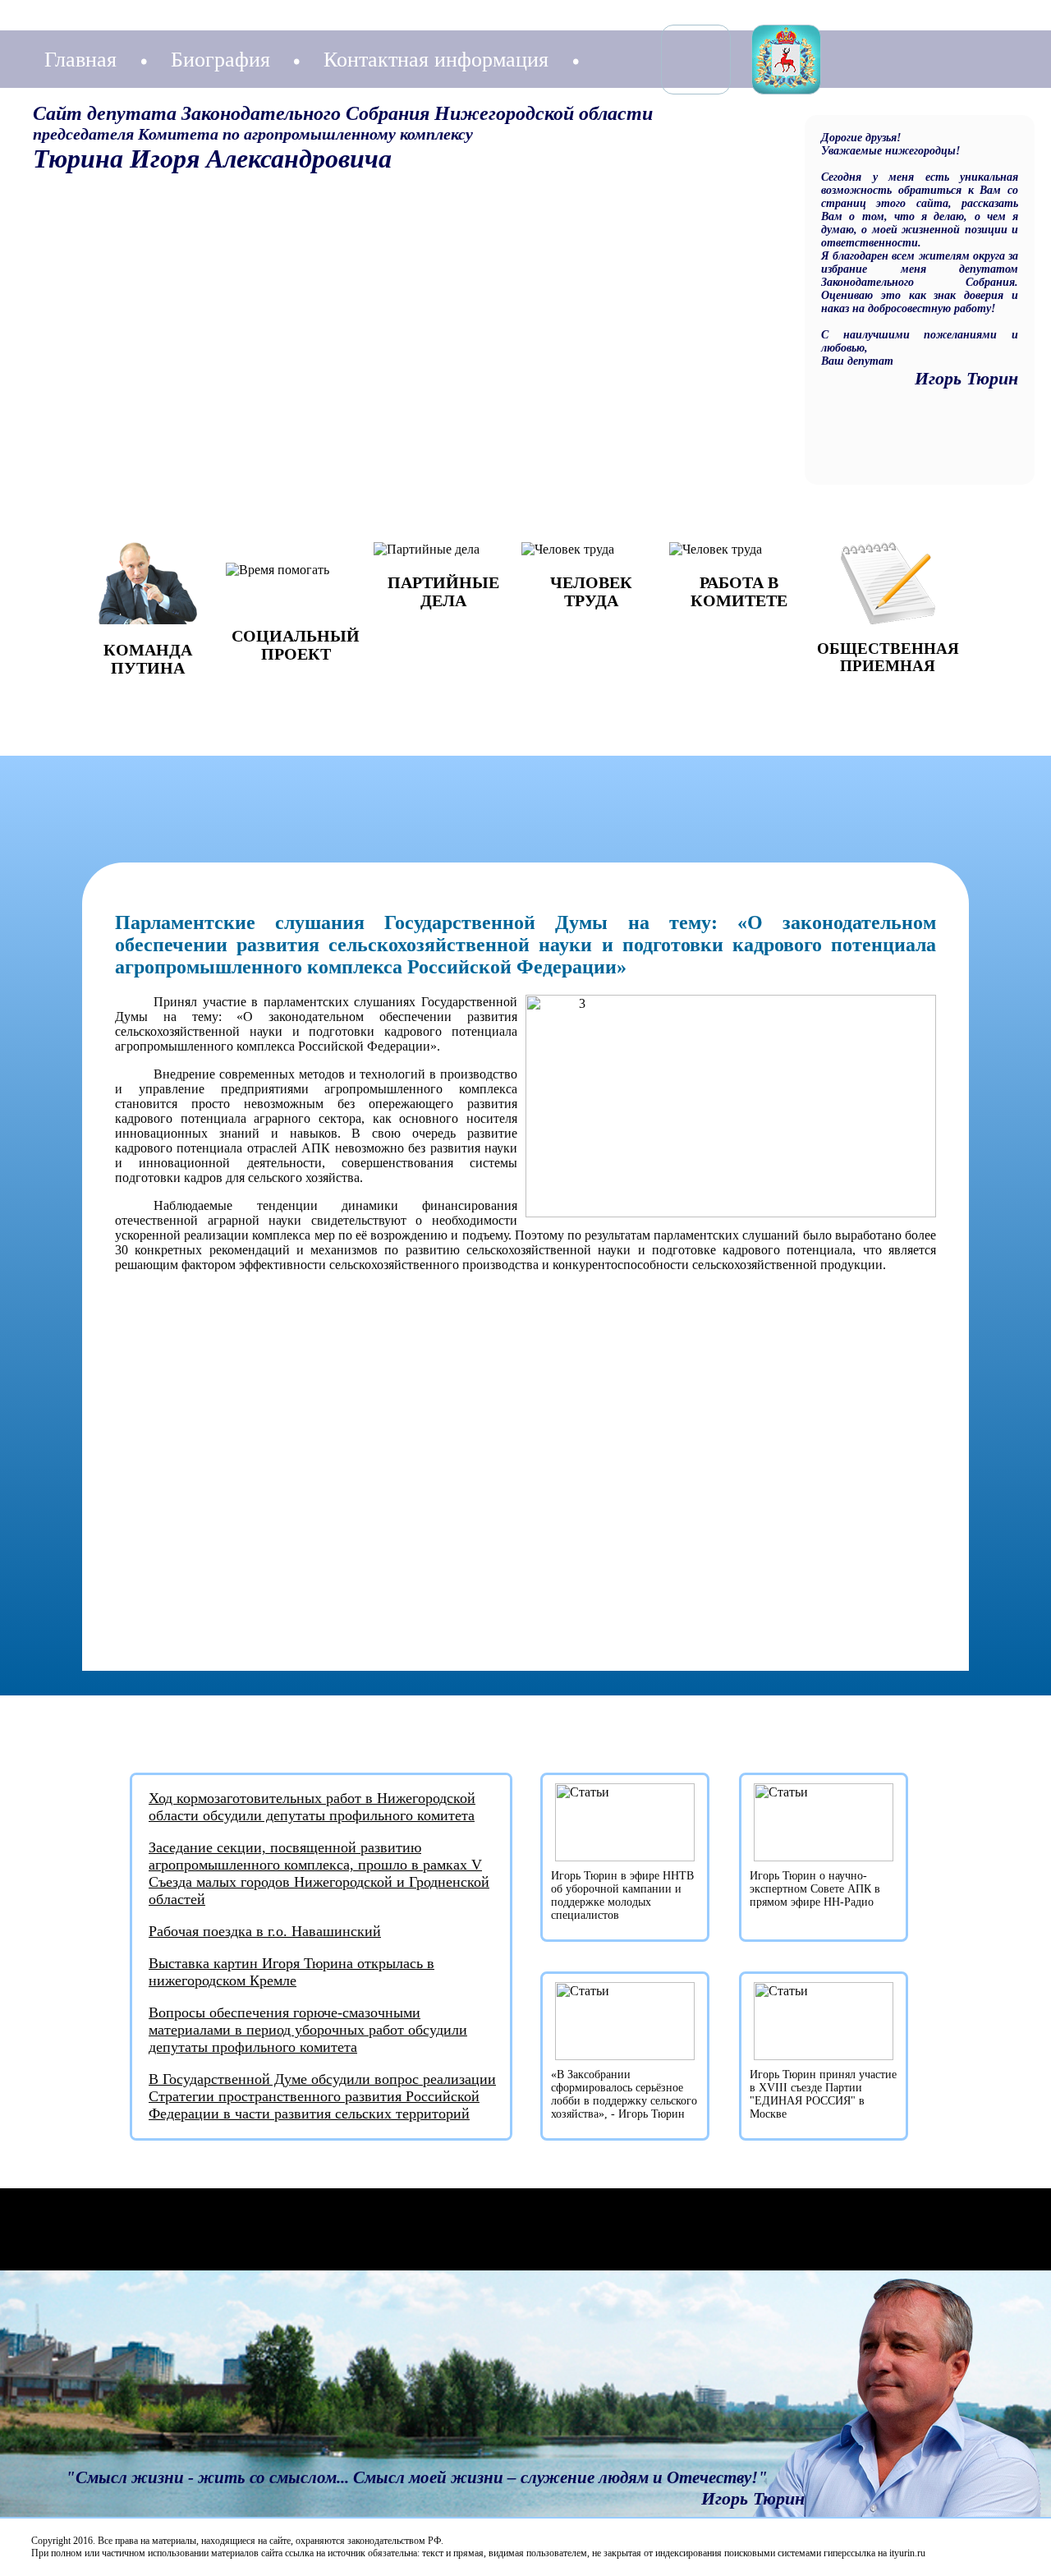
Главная (80, 60)
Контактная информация (436, 60)
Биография (220, 60)
